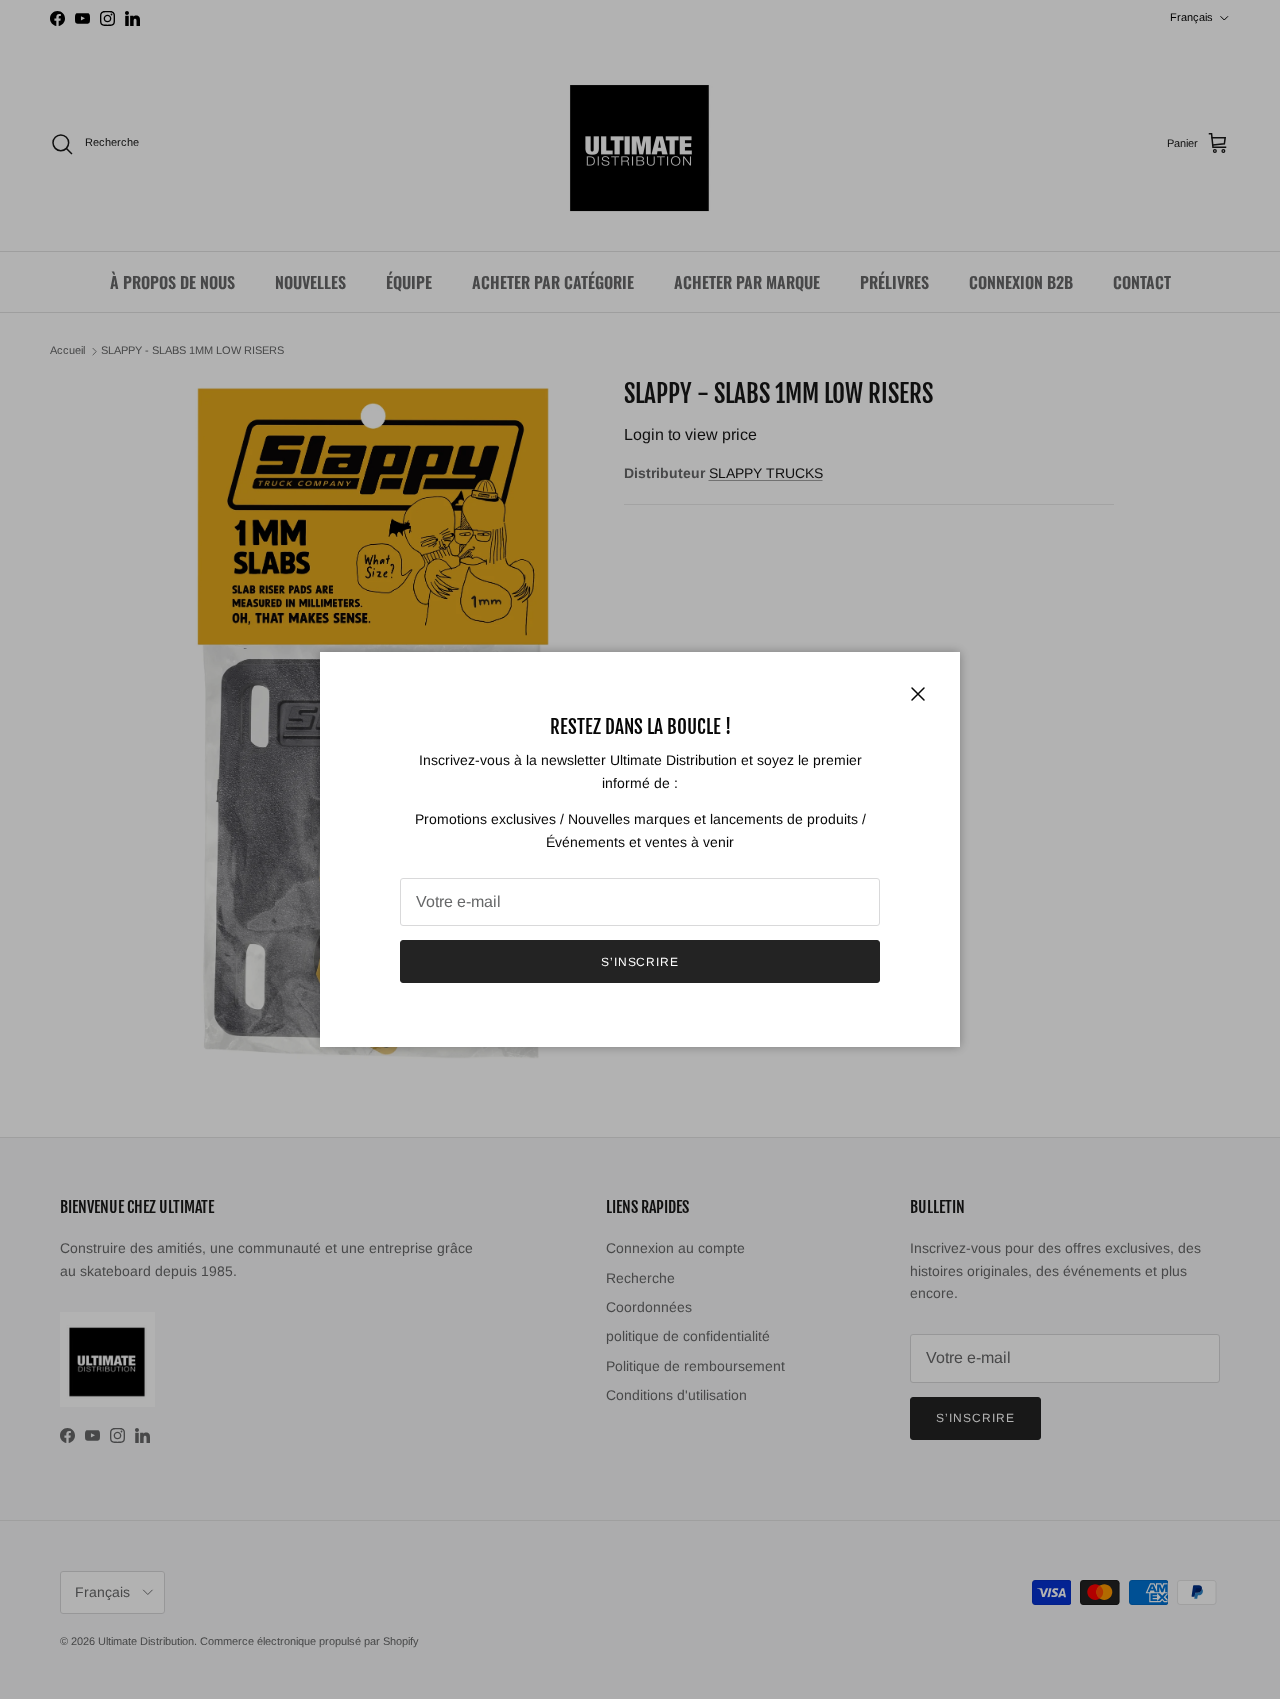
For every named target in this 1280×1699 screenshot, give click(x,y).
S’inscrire (640, 962)
